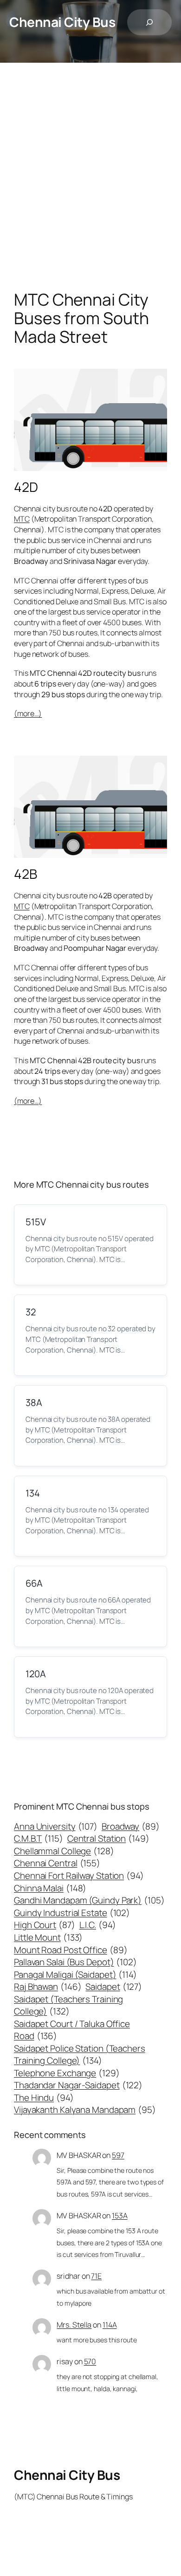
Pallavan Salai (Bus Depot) (75, 1962)
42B (26, 874)
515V (36, 1222)
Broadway (131, 1826)
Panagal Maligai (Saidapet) (75, 1974)
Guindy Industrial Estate (72, 1913)
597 (118, 2155)
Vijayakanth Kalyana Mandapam (85, 2110)
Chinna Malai (50, 1888)
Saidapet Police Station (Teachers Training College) (80, 2054)
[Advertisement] (90, 186)
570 (90, 2361)
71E (96, 2276)
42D (26, 487)
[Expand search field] (149, 22)
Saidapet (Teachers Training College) (68, 2005)
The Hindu (44, 2098)
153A (120, 2216)
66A (34, 1583)
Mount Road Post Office (71, 1950)
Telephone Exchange (67, 2073)
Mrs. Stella (74, 2325)
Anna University (56, 1826)
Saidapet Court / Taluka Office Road (72, 2030)
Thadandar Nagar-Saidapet (78, 2085)
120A (36, 1674)
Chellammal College (64, 1851)
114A (110, 2325)
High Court (45, 1925)
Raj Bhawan (48, 1987)
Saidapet (114, 1987)
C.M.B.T (39, 1838)
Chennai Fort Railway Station (79, 1876)
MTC (22, 519)
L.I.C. (98, 1925)
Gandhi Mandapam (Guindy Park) (89, 1900)
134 (33, 1493)
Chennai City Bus (62, 22)
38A (34, 1402)
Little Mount (48, 1937)
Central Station (108, 1838)
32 (31, 1312)
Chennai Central (57, 1863)
